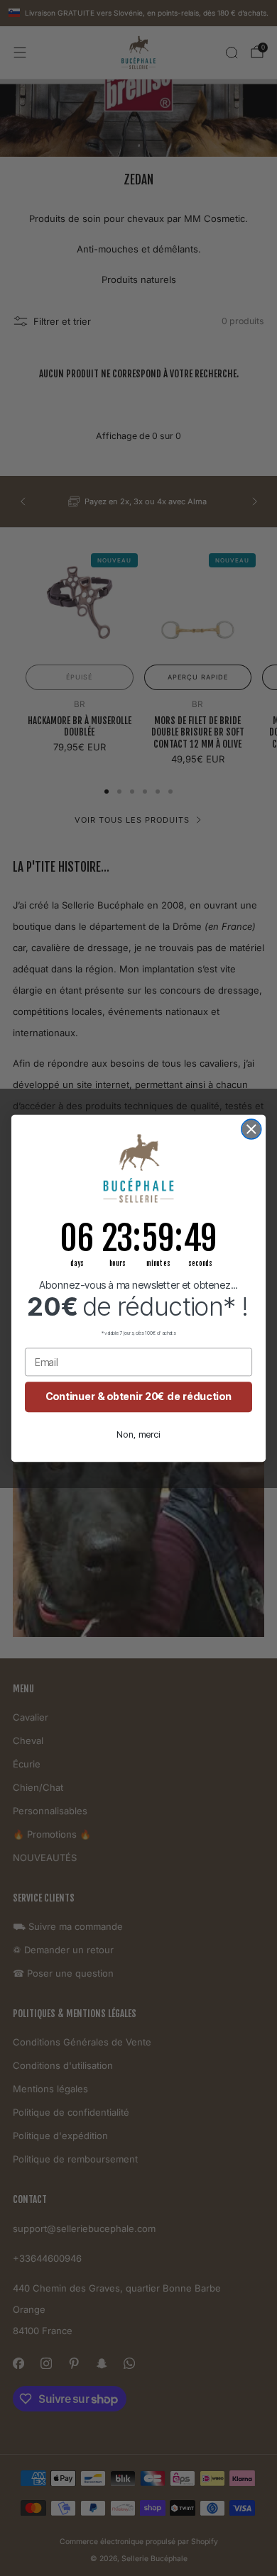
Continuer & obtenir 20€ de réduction (138, 1396)
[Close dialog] (251, 1129)
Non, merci (138, 1434)
